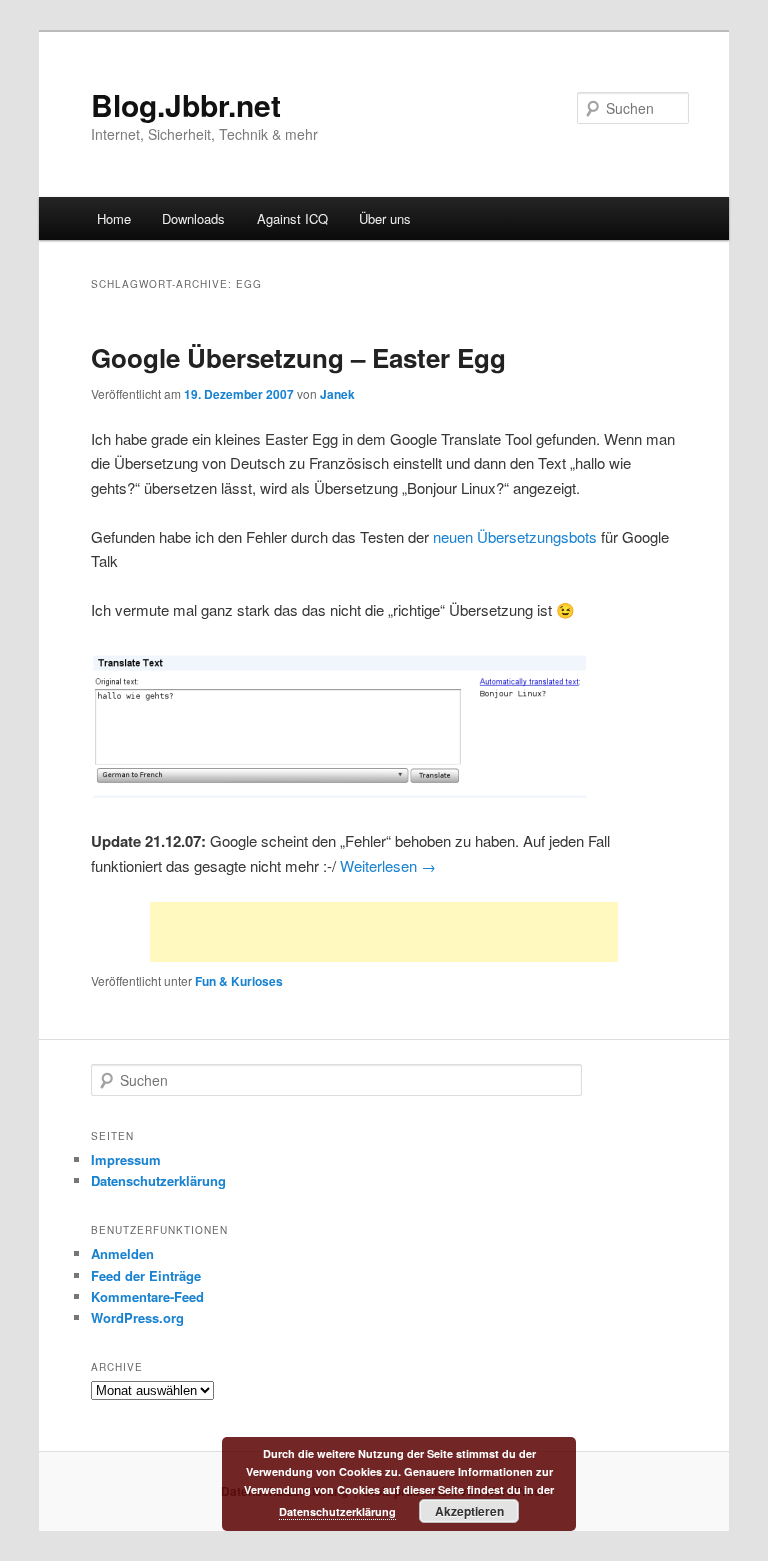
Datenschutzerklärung (158, 1180)
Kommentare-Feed (147, 1296)
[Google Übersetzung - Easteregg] (338, 791)
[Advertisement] (384, 932)
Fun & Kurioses (239, 981)
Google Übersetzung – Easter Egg (298, 357)
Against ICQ (292, 218)
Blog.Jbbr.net (186, 104)
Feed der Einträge (146, 1275)
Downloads (193, 218)
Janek (337, 394)
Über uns (385, 218)
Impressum (126, 1159)
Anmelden (122, 1253)
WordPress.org (137, 1317)
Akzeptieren (469, 1511)
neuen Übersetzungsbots (515, 536)
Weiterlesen (388, 865)
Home (114, 218)
